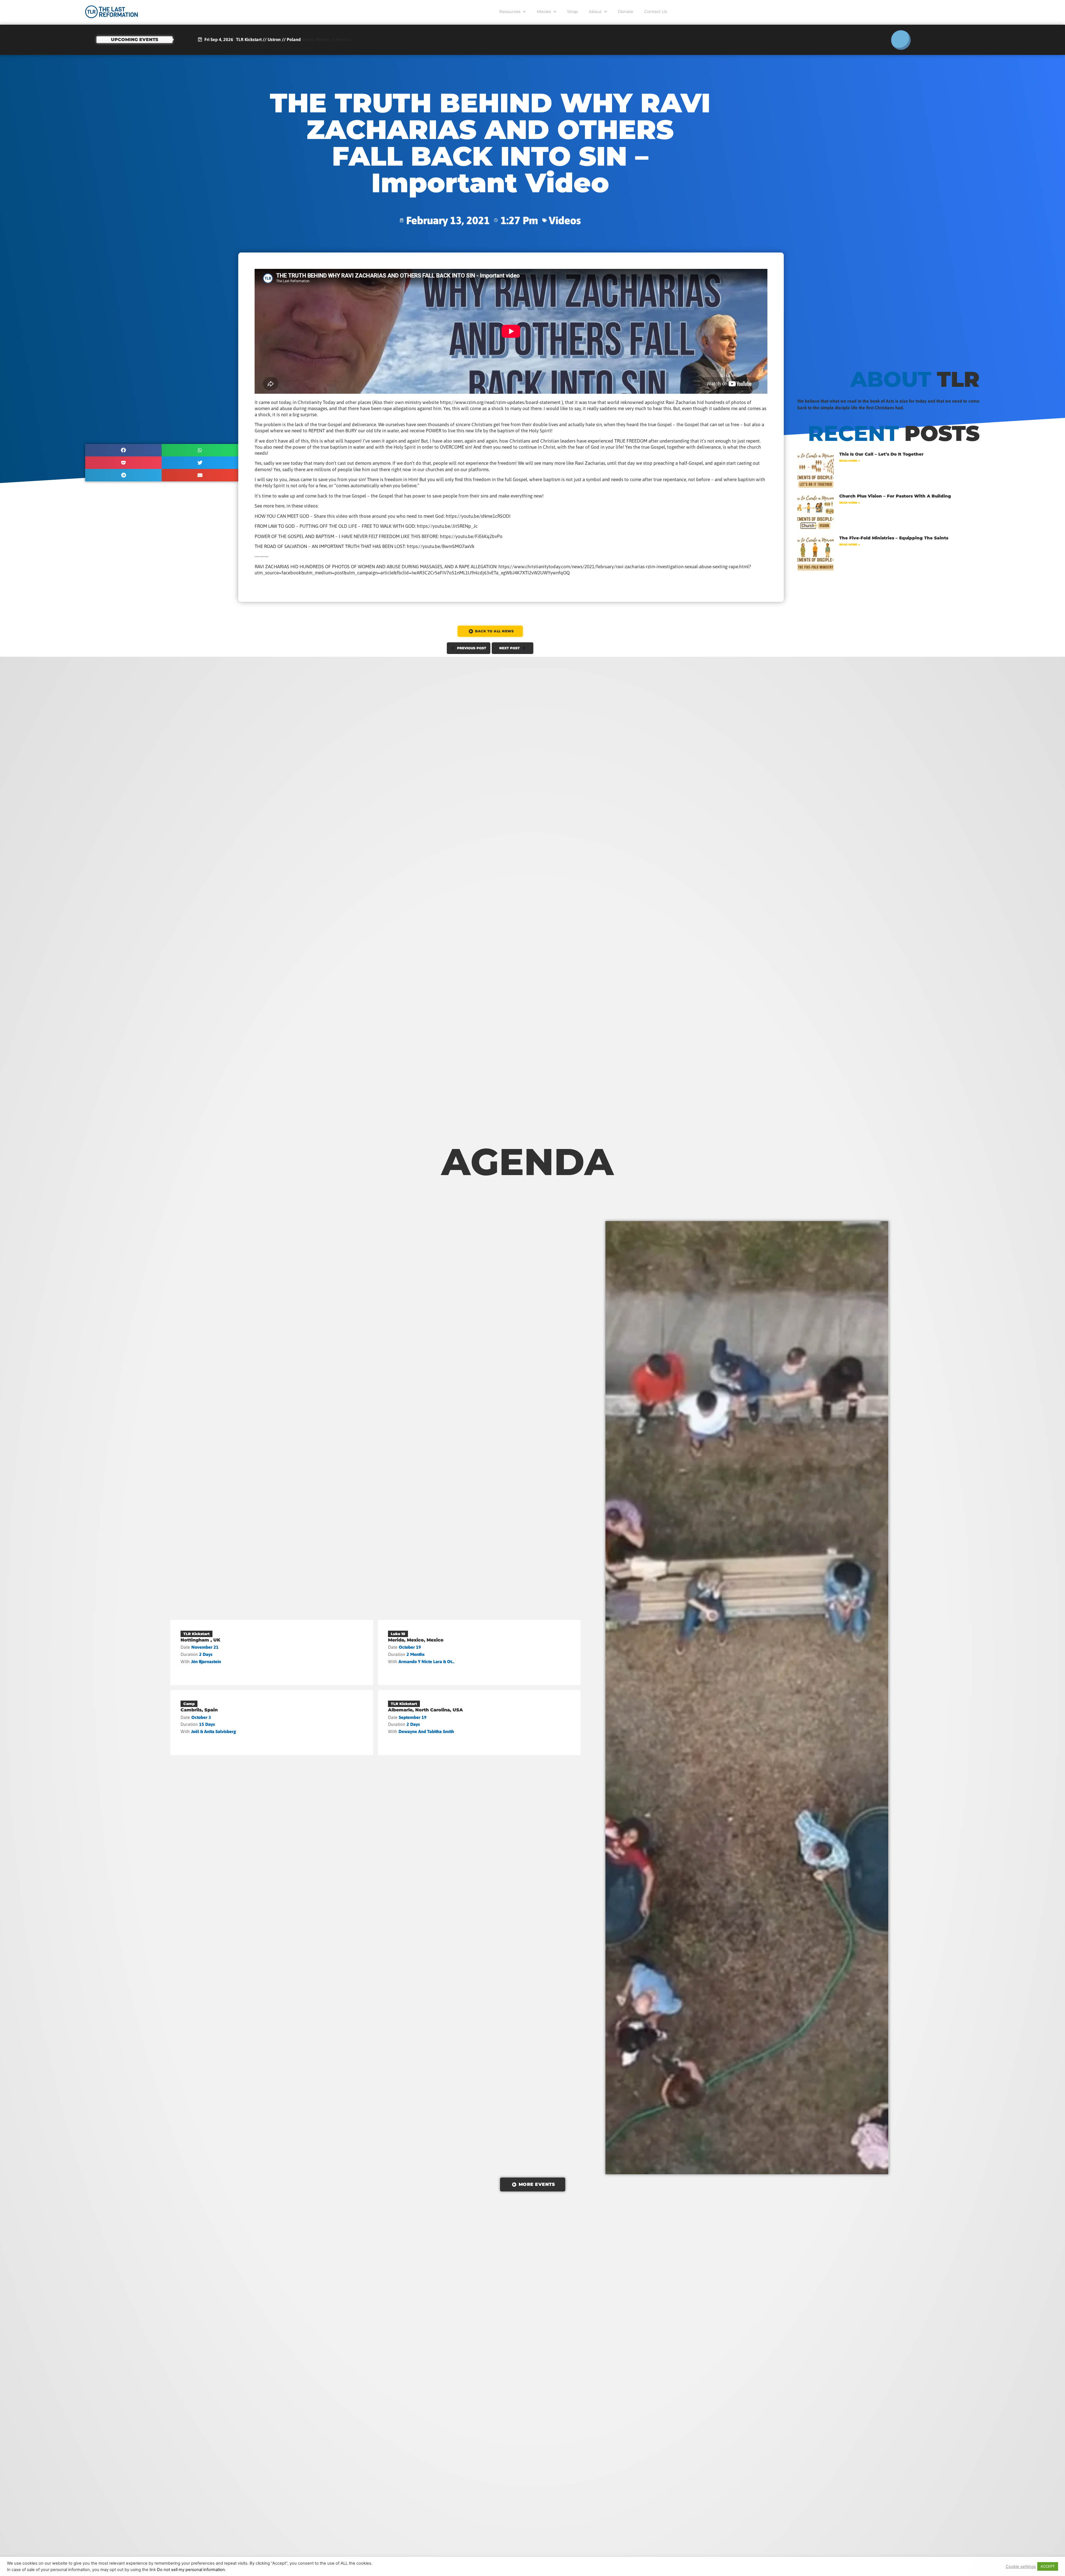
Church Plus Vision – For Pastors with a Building (895, 496)
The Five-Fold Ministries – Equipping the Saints (894, 538)
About (595, 12)
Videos (565, 220)
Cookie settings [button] (1021, 2567)
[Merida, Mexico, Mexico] (479, 1652)
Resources (510, 12)
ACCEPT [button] (1048, 2566)
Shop (572, 12)
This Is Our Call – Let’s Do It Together (881, 454)
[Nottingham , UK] (272, 1652)
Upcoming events (135, 40)
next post (509, 648)
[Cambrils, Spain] (272, 1723)
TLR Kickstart (196, 1634)
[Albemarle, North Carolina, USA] (479, 1723)
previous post (472, 648)
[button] (123, 450)
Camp (189, 1704)
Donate (626, 12)
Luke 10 (398, 1634)
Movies (544, 12)
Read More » (850, 461)
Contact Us (656, 12)
